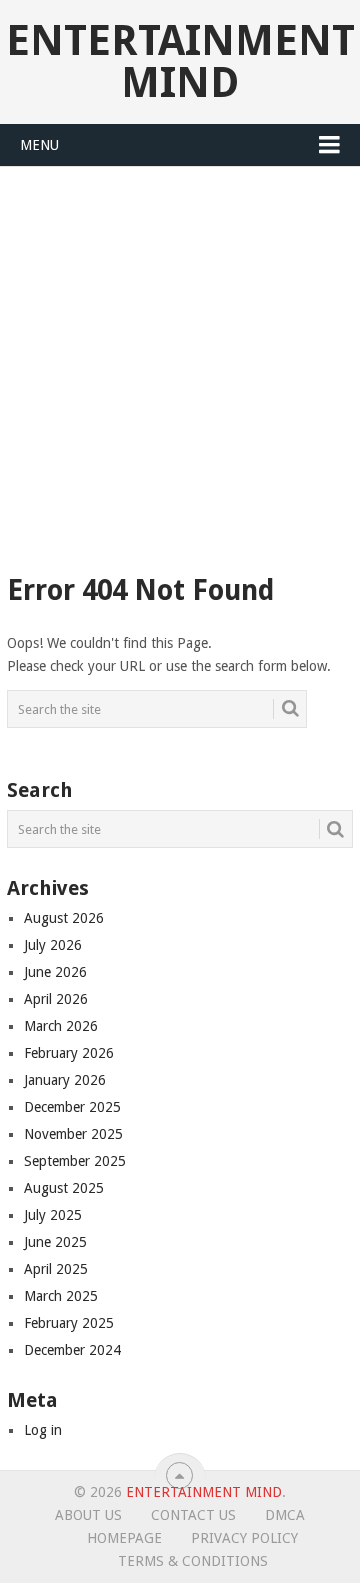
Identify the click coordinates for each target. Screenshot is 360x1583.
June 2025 (55, 1242)
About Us (88, 1515)
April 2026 (56, 999)
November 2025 (73, 1134)
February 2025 (69, 1323)
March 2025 (61, 1296)
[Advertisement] (180, 357)
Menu (39, 145)
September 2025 (75, 1161)
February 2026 (69, 1053)
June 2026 (55, 972)
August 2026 (64, 918)
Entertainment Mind (180, 61)
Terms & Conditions (193, 1561)
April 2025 (56, 1269)
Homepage (124, 1538)
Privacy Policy (244, 1538)
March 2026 (61, 1026)
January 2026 (65, 1080)
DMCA (285, 1515)
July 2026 (53, 945)
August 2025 (64, 1188)
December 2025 (72, 1107)
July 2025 (53, 1215)
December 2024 (72, 1350)
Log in (43, 1430)
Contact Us (193, 1515)
